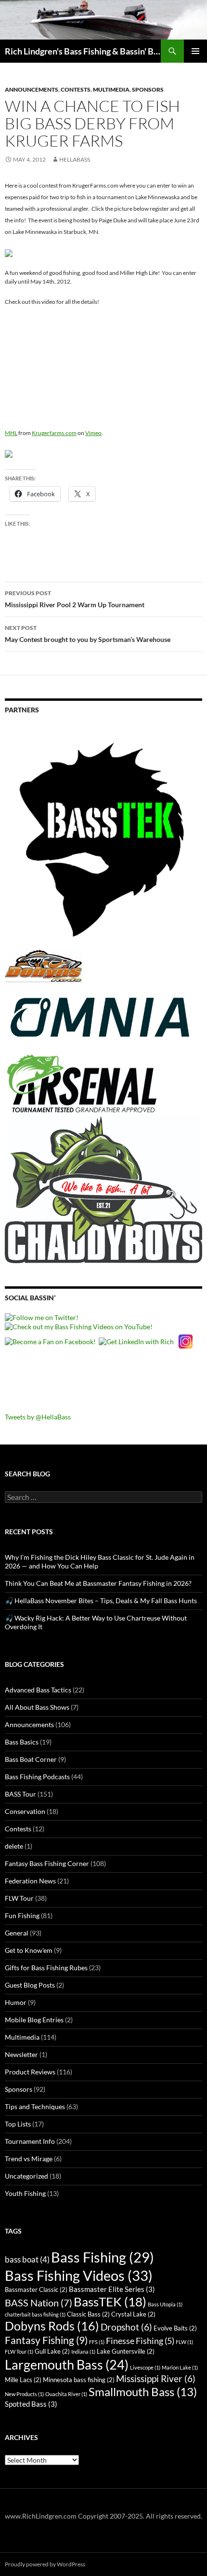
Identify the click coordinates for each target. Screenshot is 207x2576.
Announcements (32, 89)
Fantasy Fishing (46, 2340)
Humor (16, 2002)
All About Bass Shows (37, 1707)
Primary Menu (195, 51)
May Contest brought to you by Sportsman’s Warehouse (88, 634)
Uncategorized (26, 2176)
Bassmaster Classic (36, 2290)
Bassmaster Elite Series (112, 2289)
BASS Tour (20, 1794)
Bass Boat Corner (31, 1759)
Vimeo (93, 433)
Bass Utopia (165, 2304)
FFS (97, 2342)
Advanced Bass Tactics (38, 1690)
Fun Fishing (22, 1915)
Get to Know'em (29, 1950)
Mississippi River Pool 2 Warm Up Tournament (75, 599)
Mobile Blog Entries (34, 2020)
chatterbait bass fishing (35, 2314)
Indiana (83, 2351)
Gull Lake (52, 2351)
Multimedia (111, 89)
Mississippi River (156, 2378)
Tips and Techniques (35, 2106)
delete (14, 1846)
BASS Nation (39, 2303)
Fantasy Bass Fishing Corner (47, 1863)
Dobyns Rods (52, 2326)
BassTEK (110, 2302)
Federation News (30, 1881)
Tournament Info (30, 2141)
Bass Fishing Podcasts (37, 1777)
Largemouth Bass (67, 2365)
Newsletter (21, 2054)
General (17, 1933)
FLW (184, 2342)
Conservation (25, 1811)
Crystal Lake (133, 2314)
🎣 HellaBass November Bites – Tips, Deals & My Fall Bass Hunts (101, 1601)
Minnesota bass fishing (79, 2380)
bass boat (27, 2259)
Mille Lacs (23, 2380)
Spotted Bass (31, 2404)
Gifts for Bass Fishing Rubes (46, 1968)
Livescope (145, 2367)
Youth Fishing (25, 2193)
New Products (24, 2394)
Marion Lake (180, 2367)
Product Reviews (30, 2072)
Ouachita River (66, 2394)
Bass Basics (22, 1742)
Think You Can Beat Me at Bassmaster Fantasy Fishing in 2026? (98, 1583)
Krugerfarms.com (54, 433)
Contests (76, 89)
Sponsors (148, 89)
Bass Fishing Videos (79, 2275)
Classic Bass (88, 2314)
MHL (11, 433)
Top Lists (18, 2124)
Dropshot (126, 2327)
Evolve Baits (175, 2328)
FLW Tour (19, 1898)
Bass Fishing (103, 2257)
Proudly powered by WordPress (45, 2564)
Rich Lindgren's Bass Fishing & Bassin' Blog (83, 51)
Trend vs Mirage (29, 2159)
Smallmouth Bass (143, 2392)
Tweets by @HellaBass (38, 1417)
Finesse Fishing (140, 2341)
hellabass (75, 159)
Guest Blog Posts (30, 1985)
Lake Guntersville (126, 2351)
